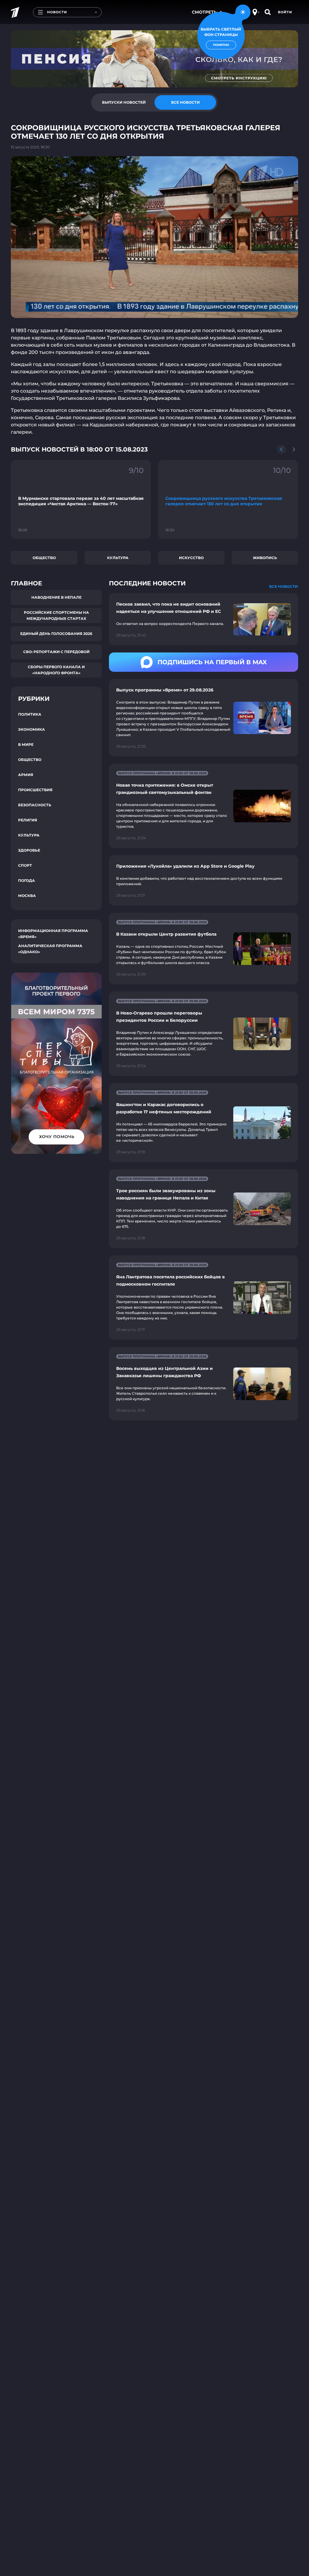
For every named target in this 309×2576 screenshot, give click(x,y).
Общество (44, 558)
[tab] (124, 102)
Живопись (265, 558)
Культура (118, 558)
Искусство (191, 558)
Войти (285, 12)
